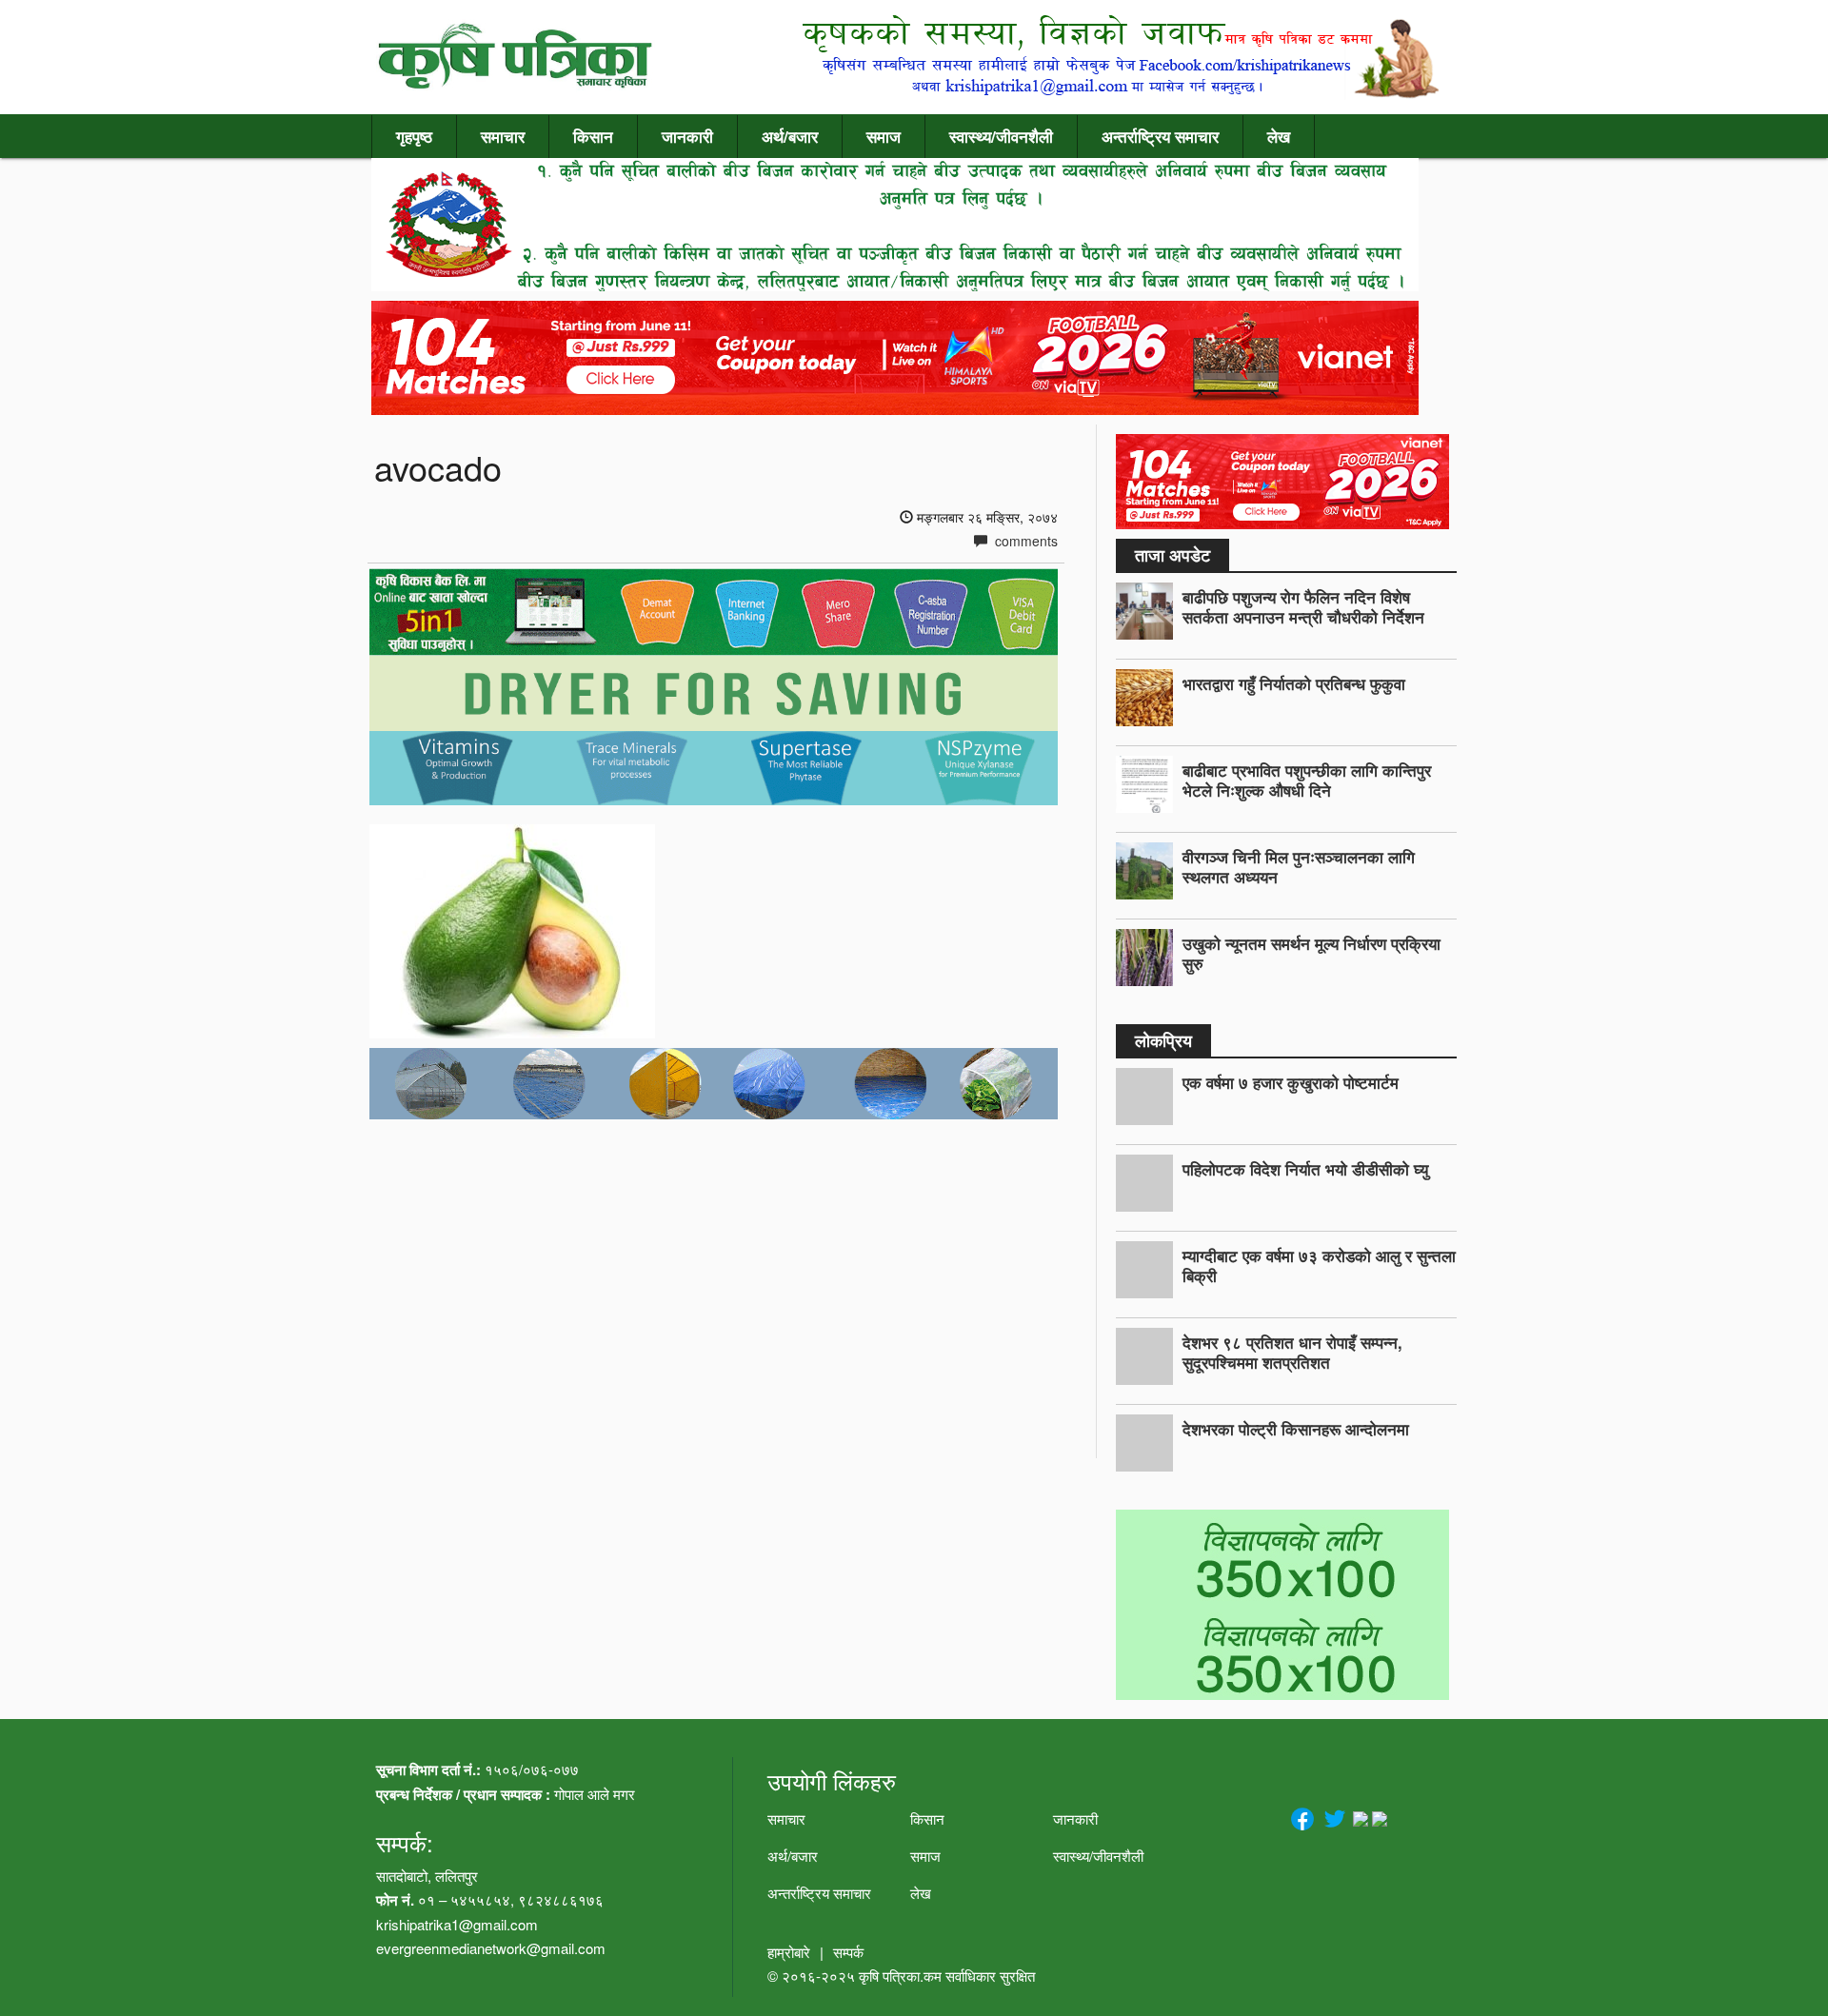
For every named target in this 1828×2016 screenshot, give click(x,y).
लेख (1279, 136)
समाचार (503, 136)
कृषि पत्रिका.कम (902, 1976)
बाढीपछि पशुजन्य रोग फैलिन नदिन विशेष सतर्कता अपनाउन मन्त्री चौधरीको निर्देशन (1303, 607)
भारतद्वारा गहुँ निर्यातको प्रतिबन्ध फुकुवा (1294, 683)
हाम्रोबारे (789, 1952)
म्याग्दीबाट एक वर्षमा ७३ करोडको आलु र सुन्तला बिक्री (1319, 1265)
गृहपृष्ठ (414, 136)
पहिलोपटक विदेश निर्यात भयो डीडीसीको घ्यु (1305, 1169)
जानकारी (687, 136)
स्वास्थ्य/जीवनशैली (1001, 136)
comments (1024, 541)
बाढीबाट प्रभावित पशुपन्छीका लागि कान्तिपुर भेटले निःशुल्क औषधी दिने (1307, 780)
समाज (884, 136)
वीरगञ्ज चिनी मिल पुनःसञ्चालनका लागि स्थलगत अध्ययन (1299, 867)
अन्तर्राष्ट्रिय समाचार (1160, 136)
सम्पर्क (848, 1952)
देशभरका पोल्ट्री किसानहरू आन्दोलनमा (1296, 1429)
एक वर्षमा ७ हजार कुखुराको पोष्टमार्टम (1291, 1082)
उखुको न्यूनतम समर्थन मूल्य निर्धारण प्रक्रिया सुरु (1311, 953)
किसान (593, 136)
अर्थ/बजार (790, 136)
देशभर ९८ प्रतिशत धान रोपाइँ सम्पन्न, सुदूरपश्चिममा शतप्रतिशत (1292, 1352)
